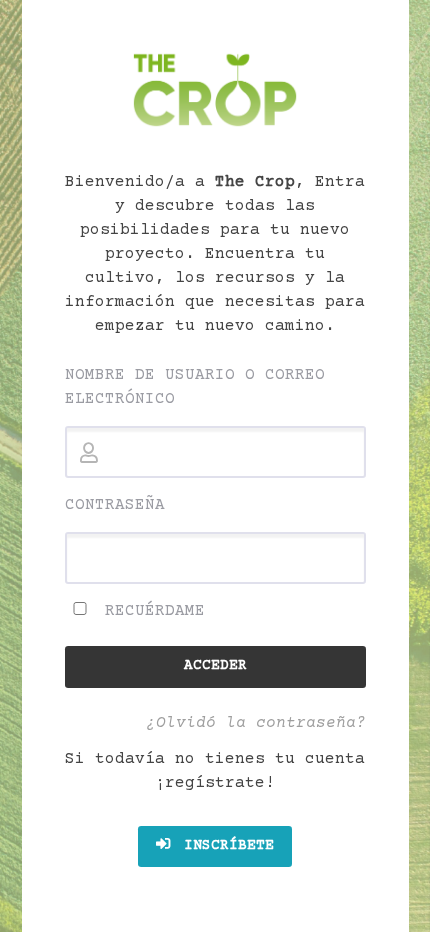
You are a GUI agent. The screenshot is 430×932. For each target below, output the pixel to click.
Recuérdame (150, 611)
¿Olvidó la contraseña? (256, 723)
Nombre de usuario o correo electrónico (195, 387)
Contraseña (115, 505)
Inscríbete (224, 846)
